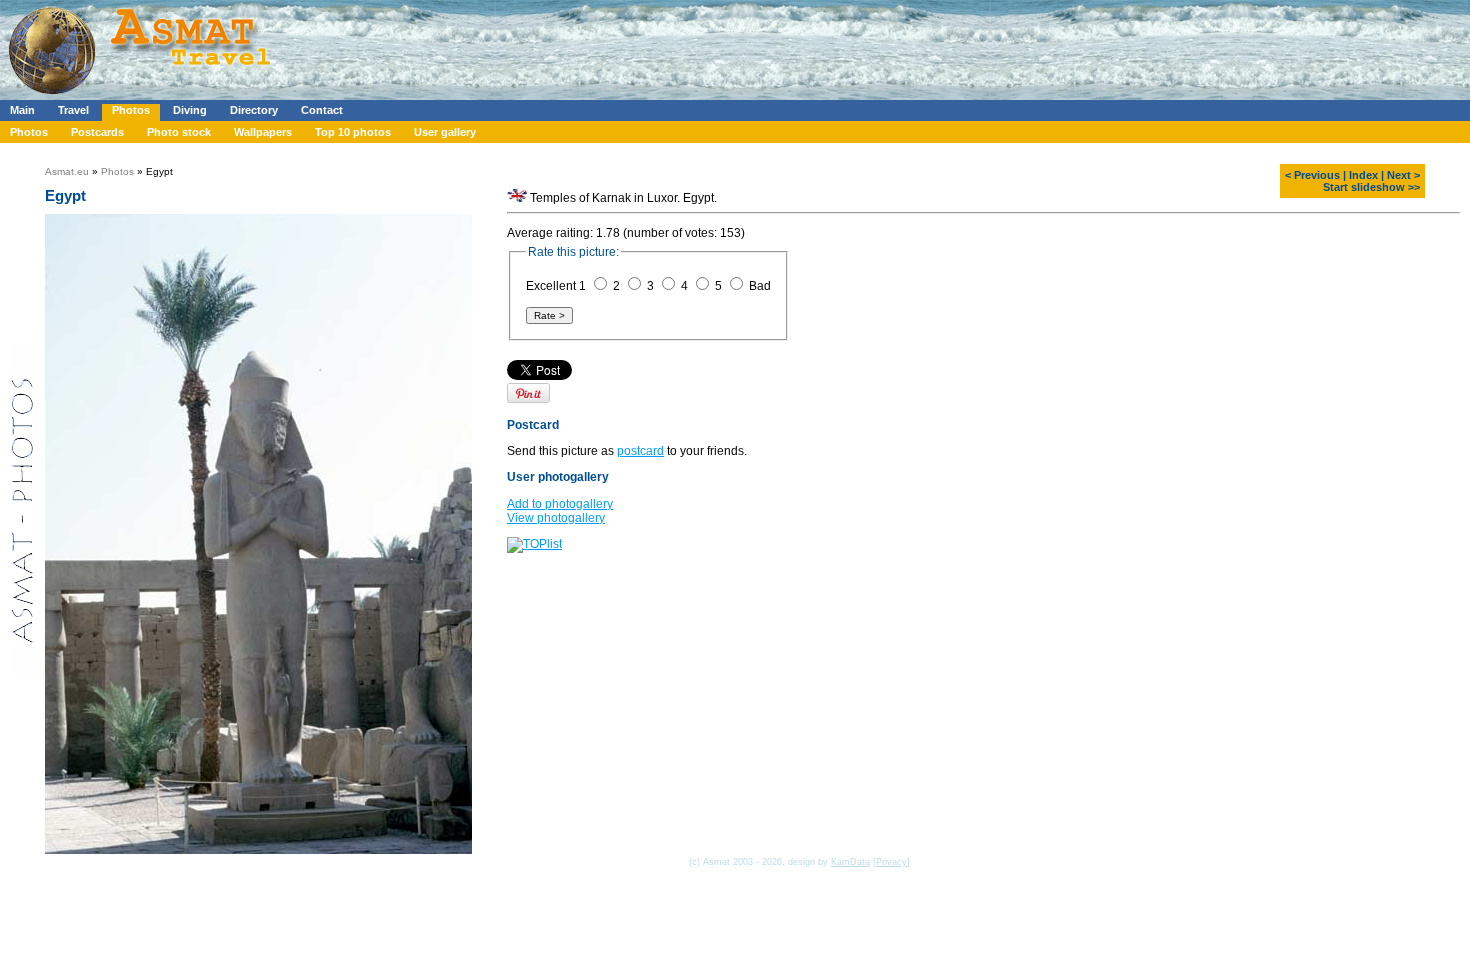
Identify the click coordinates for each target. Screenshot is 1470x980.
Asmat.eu (67, 171)
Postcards (97, 132)
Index (1363, 175)
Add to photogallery (560, 504)
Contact (322, 110)
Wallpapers (263, 132)
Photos (131, 110)
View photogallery (556, 518)
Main (22, 110)
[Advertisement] (599, 45)
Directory (254, 110)
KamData (850, 862)
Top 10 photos (353, 132)
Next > (1403, 175)
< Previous (1312, 175)
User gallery (445, 132)
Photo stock (179, 132)
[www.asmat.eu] (142, 96)
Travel (73, 110)
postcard (640, 451)
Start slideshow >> (1371, 187)
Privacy (891, 862)
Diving (190, 110)
